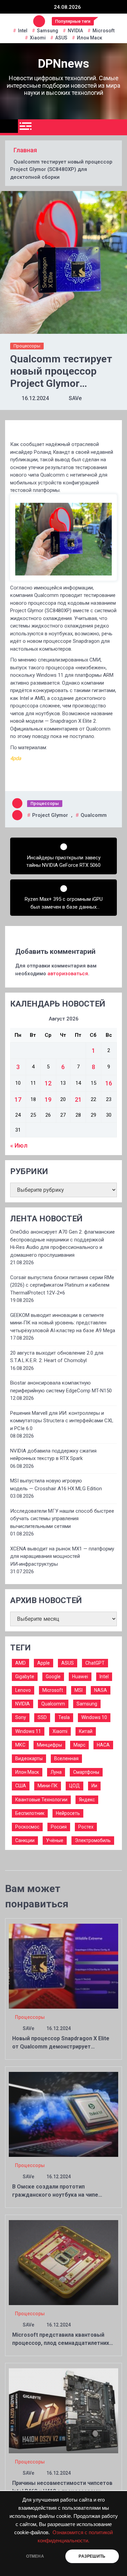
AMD (20, 1663)
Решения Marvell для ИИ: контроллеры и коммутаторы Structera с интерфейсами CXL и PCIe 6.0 (62, 1421)
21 (78, 1100)
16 (109, 1083)
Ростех (86, 1827)
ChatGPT (95, 1663)
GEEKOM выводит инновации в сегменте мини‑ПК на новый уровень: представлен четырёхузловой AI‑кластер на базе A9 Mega (63, 1323)
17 (18, 1100)
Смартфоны (86, 1772)
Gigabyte (25, 1677)
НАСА (103, 1745)
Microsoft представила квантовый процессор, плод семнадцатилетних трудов (61, 2343)
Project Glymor (50, 815)
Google (53, 1677)
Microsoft (103, 31)
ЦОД (75, 1786)
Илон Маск (90, 38)
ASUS (61, 38)
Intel (23, 31)
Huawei (80, 1677)
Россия (59, 1827)
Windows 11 (28, 1731)
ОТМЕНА (35, 2556)
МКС (20, 1745)
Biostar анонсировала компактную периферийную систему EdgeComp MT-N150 (61, 1387)
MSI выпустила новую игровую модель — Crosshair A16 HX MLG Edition (56, 1485)
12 (48, 1083)
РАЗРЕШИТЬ (92, 2556)
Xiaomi (38, 38)
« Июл (19, 1145)
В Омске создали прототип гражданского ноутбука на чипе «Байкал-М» (55, 2195)
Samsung (48, 31)
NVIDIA (75, 31)
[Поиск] (119, 127)
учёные (55, 1840)
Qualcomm (94, 815)
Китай (86, 1731)
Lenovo (23, 1690)
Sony (21, 1717)
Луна (56, 1772)
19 (48, 1100)
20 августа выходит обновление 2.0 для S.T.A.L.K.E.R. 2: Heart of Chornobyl (57, 1357)
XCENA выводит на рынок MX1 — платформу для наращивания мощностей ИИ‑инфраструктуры (62, 1556)
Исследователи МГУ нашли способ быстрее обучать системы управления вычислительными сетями (62, 1519)
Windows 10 (94, 1717)
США (21, 1786)
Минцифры (49, 1745)
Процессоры (27, 346)
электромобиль (93, 1840)
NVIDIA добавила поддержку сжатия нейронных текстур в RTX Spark (53, 1455)
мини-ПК (48, 1786)
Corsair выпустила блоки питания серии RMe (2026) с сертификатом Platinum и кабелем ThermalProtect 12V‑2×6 (62, 1285)
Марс (79, 1745)
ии (94, 1786)
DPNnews (63, 64)
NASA (101, 1690)
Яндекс (87, 1800)
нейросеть (68, 1813)
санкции (25, 1840)
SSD (42, 1717)
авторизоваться (68, 974)
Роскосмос (27, 1827)
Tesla (64, 1717)
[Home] (9, 126)
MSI (79, 1690)
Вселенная (66, 1758)
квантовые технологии (41, 1800)
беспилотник (30, 1813)
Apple (44, 1663)
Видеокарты (29, 1758)
